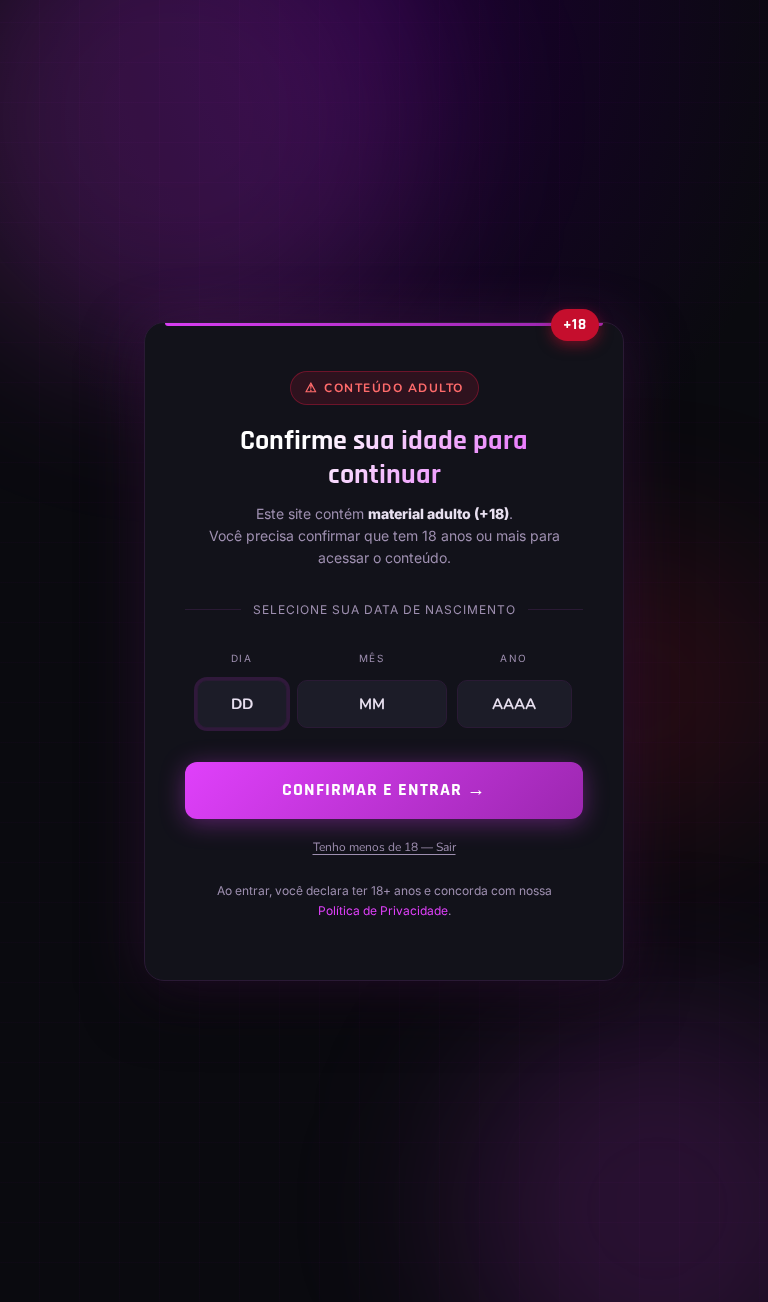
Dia (242, 658)
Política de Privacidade (383, 910)
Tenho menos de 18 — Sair (384, 846)
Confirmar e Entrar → (384, 789)
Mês (372, 658)
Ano (514, 658)
